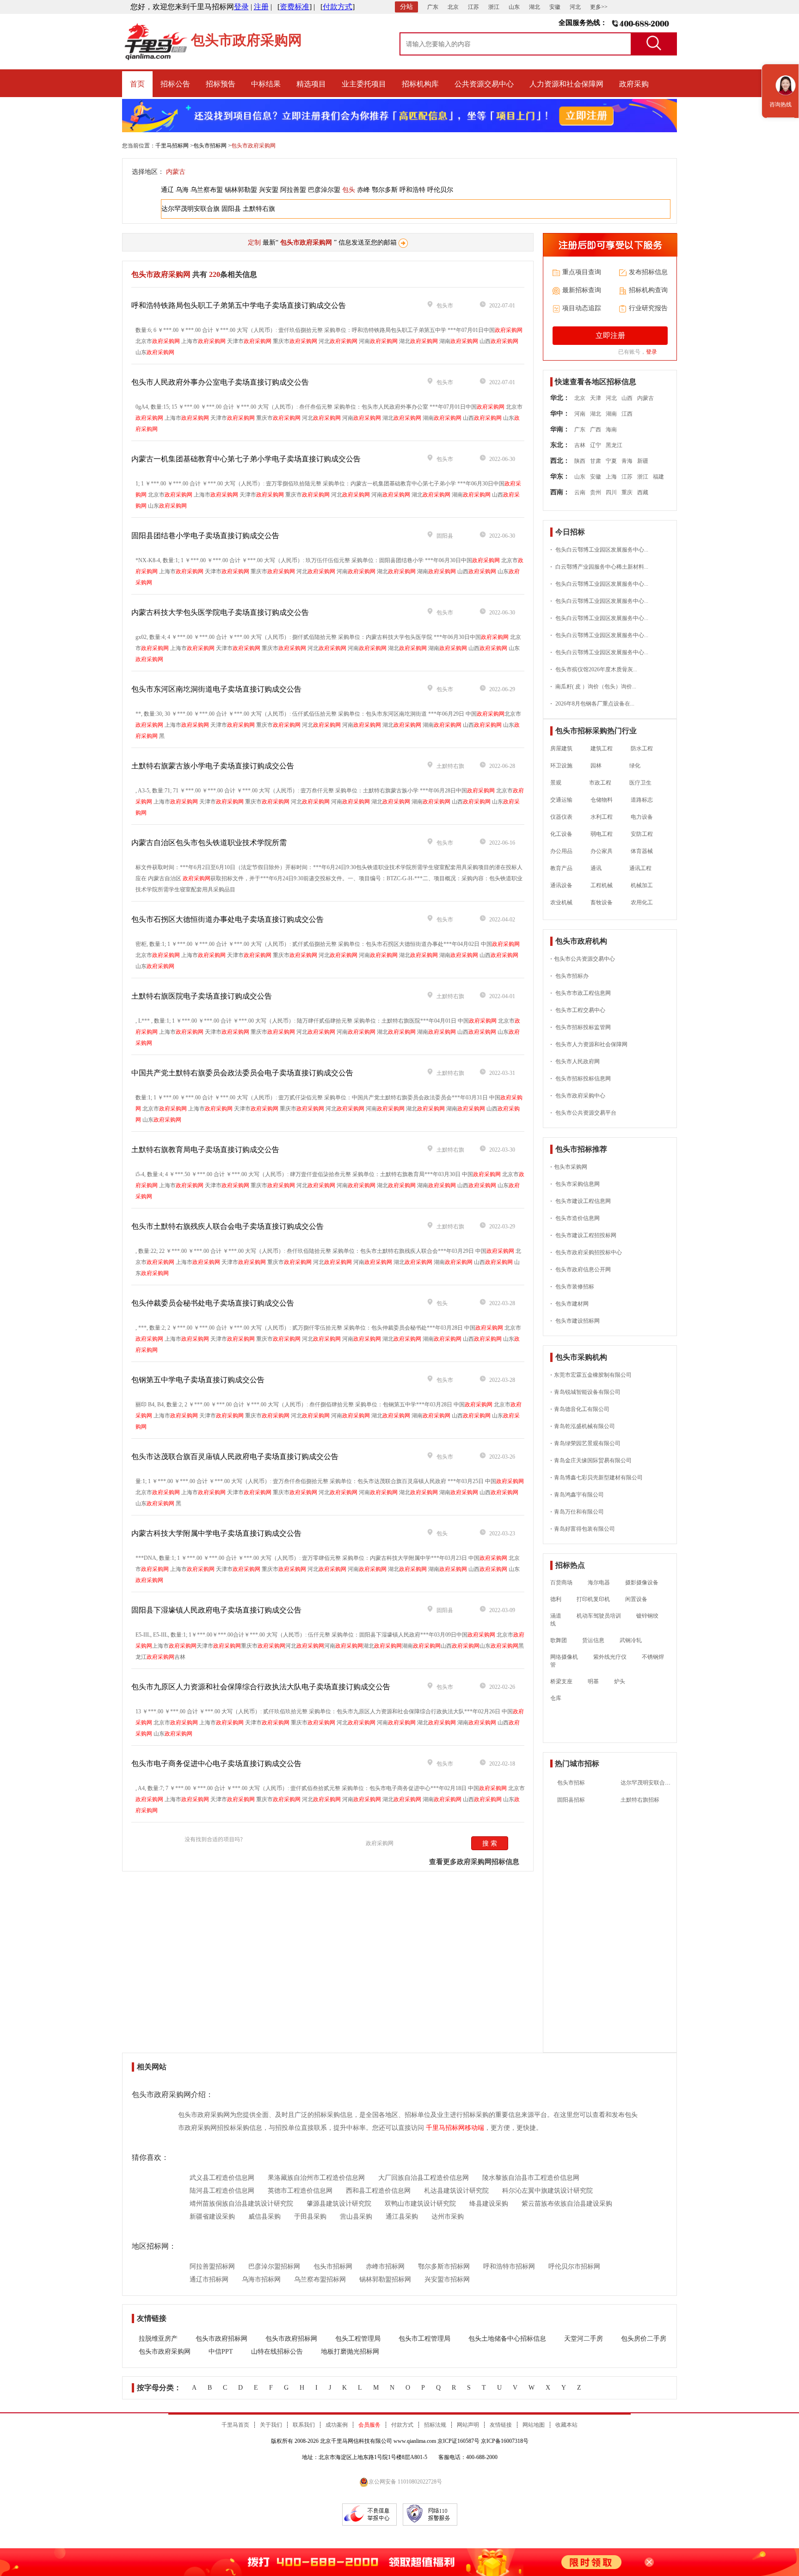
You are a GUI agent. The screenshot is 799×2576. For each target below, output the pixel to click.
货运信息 (593, 1640)
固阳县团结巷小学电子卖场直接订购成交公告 (205, 536)
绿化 (630, 766)
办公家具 (602, 851)
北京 (453, 7)
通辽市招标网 (209, 2279)
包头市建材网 (569, 1304)
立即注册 (610, 335)
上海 (611, 477)
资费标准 (295, 7)
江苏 (473, 7)
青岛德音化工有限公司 (580, 1409)
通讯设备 (561, 885)
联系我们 (304, 2425)
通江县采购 (402, 2217)
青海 (627, 461)
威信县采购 (264, 2217)
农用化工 (642, 902)
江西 (627, 414)
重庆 (627, 492)
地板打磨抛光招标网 (350, 2352)
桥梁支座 (561, 1681)
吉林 (580, 445)
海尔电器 (599, 1582)
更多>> (599, 7)
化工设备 (561, 834)
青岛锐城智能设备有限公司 (585, 1392)
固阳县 (231, 209)
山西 (627, 398)
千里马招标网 (172, 146)
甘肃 (596, 461)
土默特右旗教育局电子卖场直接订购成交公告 (205, 1150)
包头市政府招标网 (221, 2339)
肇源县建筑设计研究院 (339, 2204)
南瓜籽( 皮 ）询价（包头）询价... (593, 687)
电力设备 (642, 817)
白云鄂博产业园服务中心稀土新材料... (599, 567)
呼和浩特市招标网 (509, 2266)
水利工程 (602, 817)
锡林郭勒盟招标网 (385, 2279)
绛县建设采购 (489, 2204)
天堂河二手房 (584, 2339)
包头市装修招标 (572, 1287)
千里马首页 (235, 2425)
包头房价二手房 (644, 2339)
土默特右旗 (259, 209)
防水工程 (642, 748)
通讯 (596, 868)
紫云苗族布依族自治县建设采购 (567, 2204)
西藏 (643, 492)
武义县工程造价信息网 (222, 2178)
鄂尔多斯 (385, 190)
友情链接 (501, 2425)
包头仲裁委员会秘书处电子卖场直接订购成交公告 (213, 1303)
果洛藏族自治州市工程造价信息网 (316, 2178)
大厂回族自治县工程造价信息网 (424, 2178)
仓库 (556, 1698)
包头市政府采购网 (165, 2352)
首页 (137, 84)
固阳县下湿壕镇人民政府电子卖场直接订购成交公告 (216, 1610)
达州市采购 (448, 2217)
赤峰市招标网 (385, 2266)
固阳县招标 (571, 1800)
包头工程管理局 (358, 2339)
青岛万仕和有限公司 (577, 1512)
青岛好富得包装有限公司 (583, 1529)
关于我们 (271, 2425)
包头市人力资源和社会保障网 (589, 1044)
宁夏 (611, 461)
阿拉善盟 (293, 190)
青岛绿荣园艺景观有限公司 (585, 1443)
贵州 (596, 492)
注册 (261, 7)
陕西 (580, 461)
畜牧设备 (602, 902)
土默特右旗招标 (640, 1800)
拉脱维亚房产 (158, 2339)
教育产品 (561, 868)
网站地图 (534, 2425)
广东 (433, 7)
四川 (611, 492)
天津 (596, 398)
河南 (580, 414)
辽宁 (596, 445)
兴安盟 (269, 190)
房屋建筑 (561, 748)
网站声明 (468, 2425)
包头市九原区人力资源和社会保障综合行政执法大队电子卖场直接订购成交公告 (261, 1687)
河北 (575, 7)
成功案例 (337, 2425)
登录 (241, 7)
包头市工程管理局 (424, 2339)
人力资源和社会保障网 (566, 84)
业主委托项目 (364, 84)
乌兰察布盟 (207, 190)
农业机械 (561, 902)
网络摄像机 (564, 1657)
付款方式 (338, 7)
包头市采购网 (569, 1167)
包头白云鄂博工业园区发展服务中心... (599, 550)
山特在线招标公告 (277, 2352)
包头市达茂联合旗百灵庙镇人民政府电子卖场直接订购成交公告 (235, 1457)
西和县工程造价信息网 (378, 2191)
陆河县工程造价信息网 (222, 2191)
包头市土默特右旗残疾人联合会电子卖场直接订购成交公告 (227, 1226)
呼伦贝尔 (440, 190)
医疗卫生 (640, 783)
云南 (580, 492)
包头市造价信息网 (575, 1218)
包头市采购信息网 (575, 1184)
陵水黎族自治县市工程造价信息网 (531, 2178)
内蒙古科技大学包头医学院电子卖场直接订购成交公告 (220, 612)
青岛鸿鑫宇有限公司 (577, 1495)
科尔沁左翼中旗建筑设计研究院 (547, 2191)
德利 (556, 1599)
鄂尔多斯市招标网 (444, 2266)
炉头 (620, 1681)
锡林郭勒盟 (241, 190)
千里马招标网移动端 (455, 2128)
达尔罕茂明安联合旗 (191, 209)
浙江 (494, 7)
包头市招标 (571, 1783)
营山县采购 (356, 2217)
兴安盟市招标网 (447, 2279)
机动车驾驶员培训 (599, 1616)
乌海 (182, 190)
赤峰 (363, 190)
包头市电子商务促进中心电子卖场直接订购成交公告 (216, 1763)
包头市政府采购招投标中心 (586, 1252)
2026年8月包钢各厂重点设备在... (592, 704)
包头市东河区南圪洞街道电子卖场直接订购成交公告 (216, 689)
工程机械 (602, 885)
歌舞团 (559, 1640)
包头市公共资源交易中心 (583, 959)
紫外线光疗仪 (610, 1657)
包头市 (445, 306)
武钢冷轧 (631, 1640)
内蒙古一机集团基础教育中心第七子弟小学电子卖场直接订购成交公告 (246, 459)
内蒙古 (176, 172)
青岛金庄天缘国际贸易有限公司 (591, 1460)
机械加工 (642, 885)
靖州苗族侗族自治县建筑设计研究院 (241, 2204)
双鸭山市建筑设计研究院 (420, 2204)
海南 (611, 429)
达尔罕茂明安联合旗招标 (651, 1783)
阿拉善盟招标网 (212, 2266)
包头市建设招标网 (575, 1321)
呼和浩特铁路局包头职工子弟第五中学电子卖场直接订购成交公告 (239, 305)
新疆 (643, 461)
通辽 (167, 190)
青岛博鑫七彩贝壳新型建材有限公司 (596, 1478)
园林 (596, 766)
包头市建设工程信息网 (581, 1201)
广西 (596, 429)
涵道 (556, 1616)
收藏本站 (566, 2425)
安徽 (555, 7)
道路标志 (642, 800)
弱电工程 (602, 834)
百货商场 (561, 1582)
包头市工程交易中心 (578, 1010)
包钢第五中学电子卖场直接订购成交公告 (198, 1380)
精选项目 (311, 84)
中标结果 (266, 84)
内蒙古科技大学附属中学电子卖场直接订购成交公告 (216, 1533)
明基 (593, 1681)
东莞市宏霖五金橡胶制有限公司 (591, 1375)
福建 (658, 477)
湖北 (535, 7)
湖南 (611, 414)
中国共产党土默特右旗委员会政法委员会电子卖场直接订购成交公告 (242, 1073)
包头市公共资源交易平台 (583, 1113)
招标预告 (221, 84)
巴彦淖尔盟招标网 (274, 2266)
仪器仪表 (561, 817)
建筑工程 (602, 748)
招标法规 (435, 2425)
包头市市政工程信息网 (581, 993)
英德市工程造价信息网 (300, 2191)
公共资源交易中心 (484, 84)
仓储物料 (602, 800)
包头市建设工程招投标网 (583, 1235)
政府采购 (634, 84)
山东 (514, 7)
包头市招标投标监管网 (581, 1027)
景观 (556, 783)
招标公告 (175, 84)
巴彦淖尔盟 (324, 190)
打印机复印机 (593, 1599)
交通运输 (561, 800)
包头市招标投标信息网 (581, 1079)
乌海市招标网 (261, 2279)
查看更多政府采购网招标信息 (474, 1862)
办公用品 (561, 851)
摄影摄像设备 (642, 1582)
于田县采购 (310, 2217)
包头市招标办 (569, 976)
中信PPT (221, 2352)
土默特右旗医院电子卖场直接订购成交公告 (202, 996)
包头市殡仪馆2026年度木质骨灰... (594, 669)
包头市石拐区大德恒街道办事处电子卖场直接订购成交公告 (227, 919)
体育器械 (642, 851)
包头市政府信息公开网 (581, 1270)
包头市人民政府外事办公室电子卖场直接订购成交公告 (220, 382)
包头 (349, 190)
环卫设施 (561, 766)
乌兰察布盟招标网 (320, 2279)
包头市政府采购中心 (578, 1096)
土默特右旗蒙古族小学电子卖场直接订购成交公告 (213, 766)
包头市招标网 (210, 146)
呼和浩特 (412, 190)
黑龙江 (614, 445)
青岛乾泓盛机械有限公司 (583, 1426)
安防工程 (642, 834)
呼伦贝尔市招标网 (574, 2266)
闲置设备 (636, 1599)
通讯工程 (636, 868)
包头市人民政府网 (575, 1061)
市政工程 (595, 783)
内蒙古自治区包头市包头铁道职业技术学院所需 (209, 843)
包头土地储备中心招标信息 (507, 2339)
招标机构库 (420, 84)
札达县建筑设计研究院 (456, 2191)
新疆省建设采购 (212, 2217)
